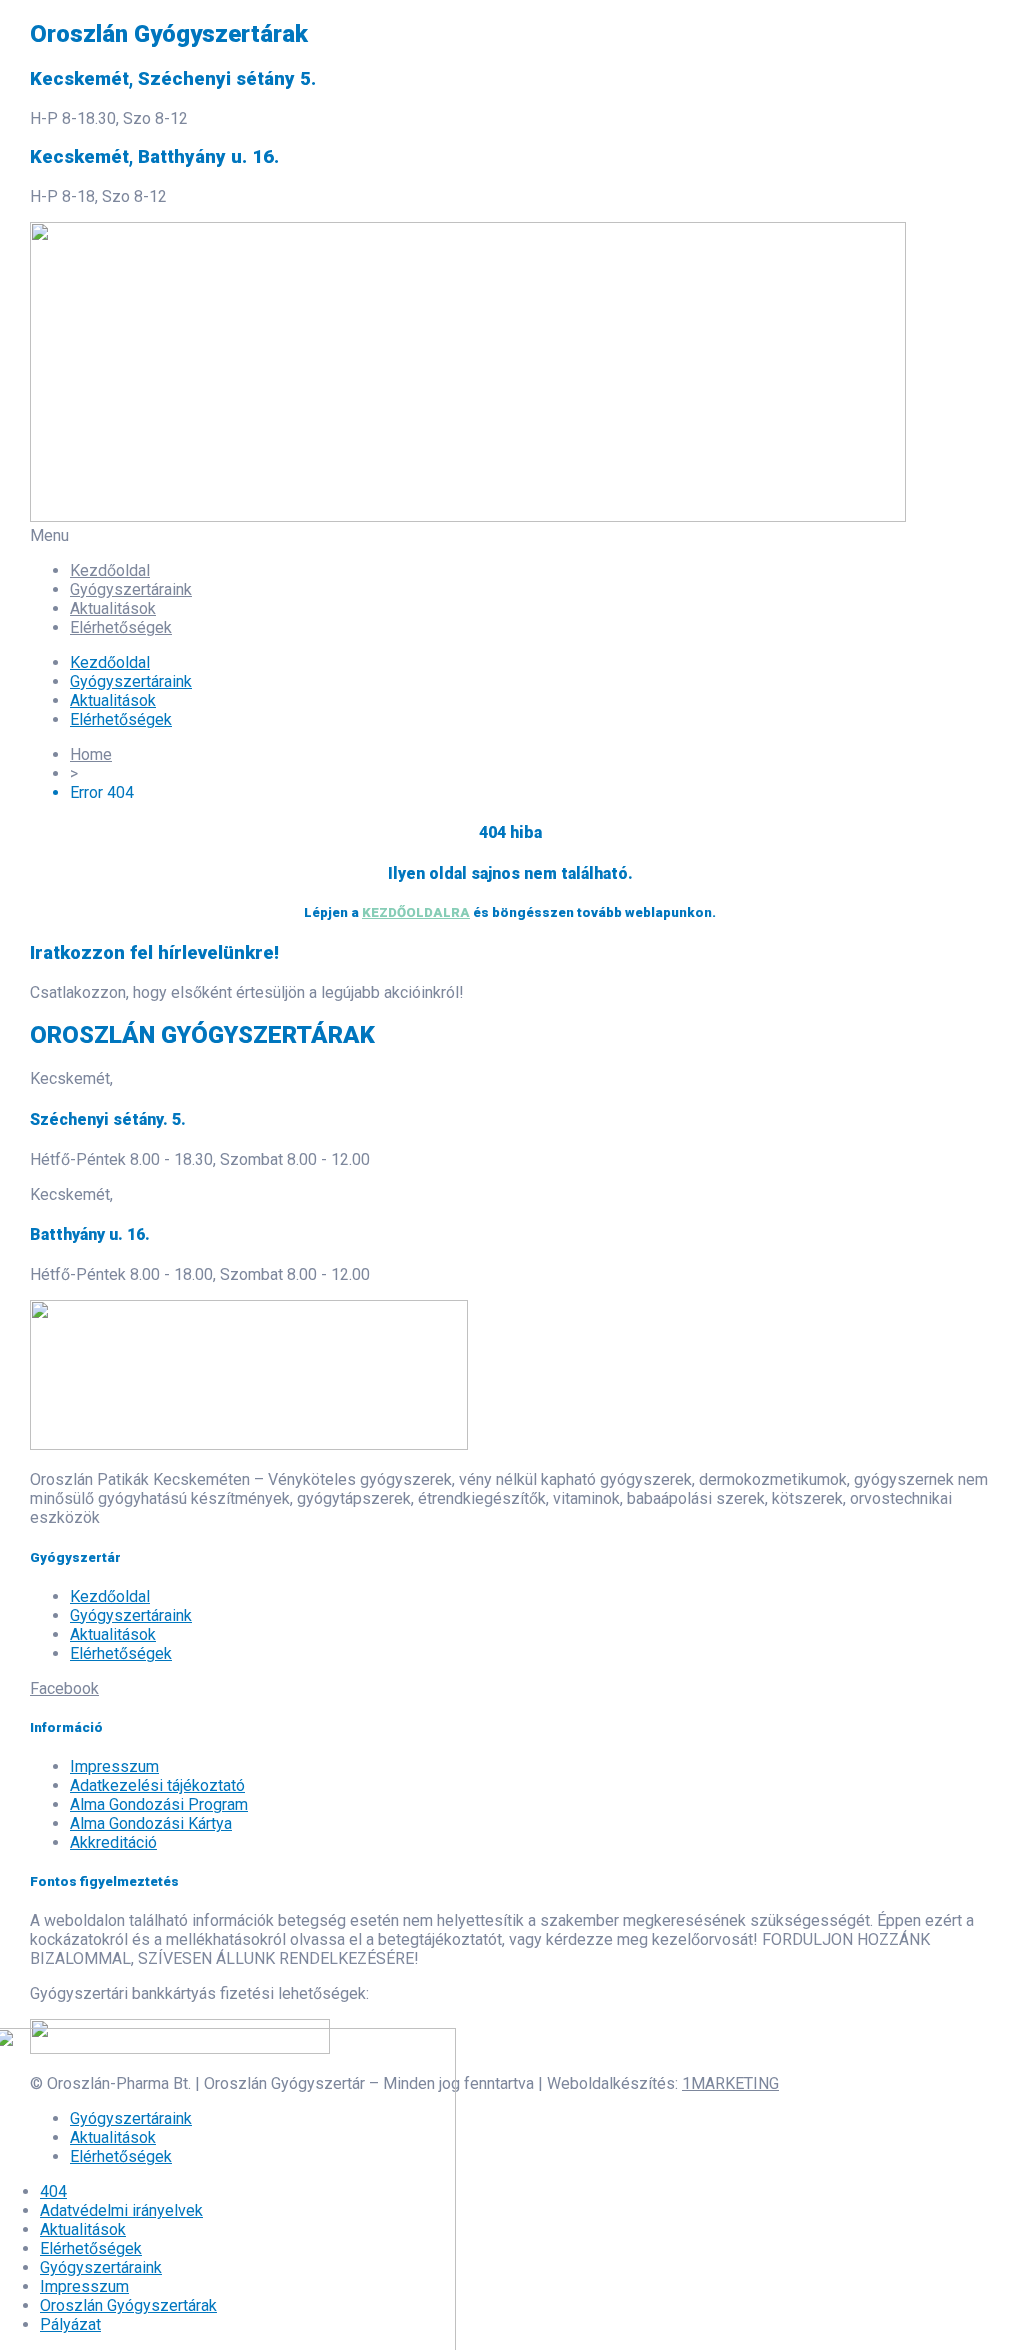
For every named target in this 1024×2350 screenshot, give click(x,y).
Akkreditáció (113, 1842)
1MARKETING (730, 2083)
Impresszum (114, 1766)
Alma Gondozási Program (159, 1804)
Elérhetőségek (121, 627)
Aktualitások (113, 608)
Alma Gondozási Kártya (151, 1823)
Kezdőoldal (110, 570)
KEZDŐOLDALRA (416, 912)
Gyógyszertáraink (131, 589)
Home (91, 754)
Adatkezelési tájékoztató (157, 1785)
